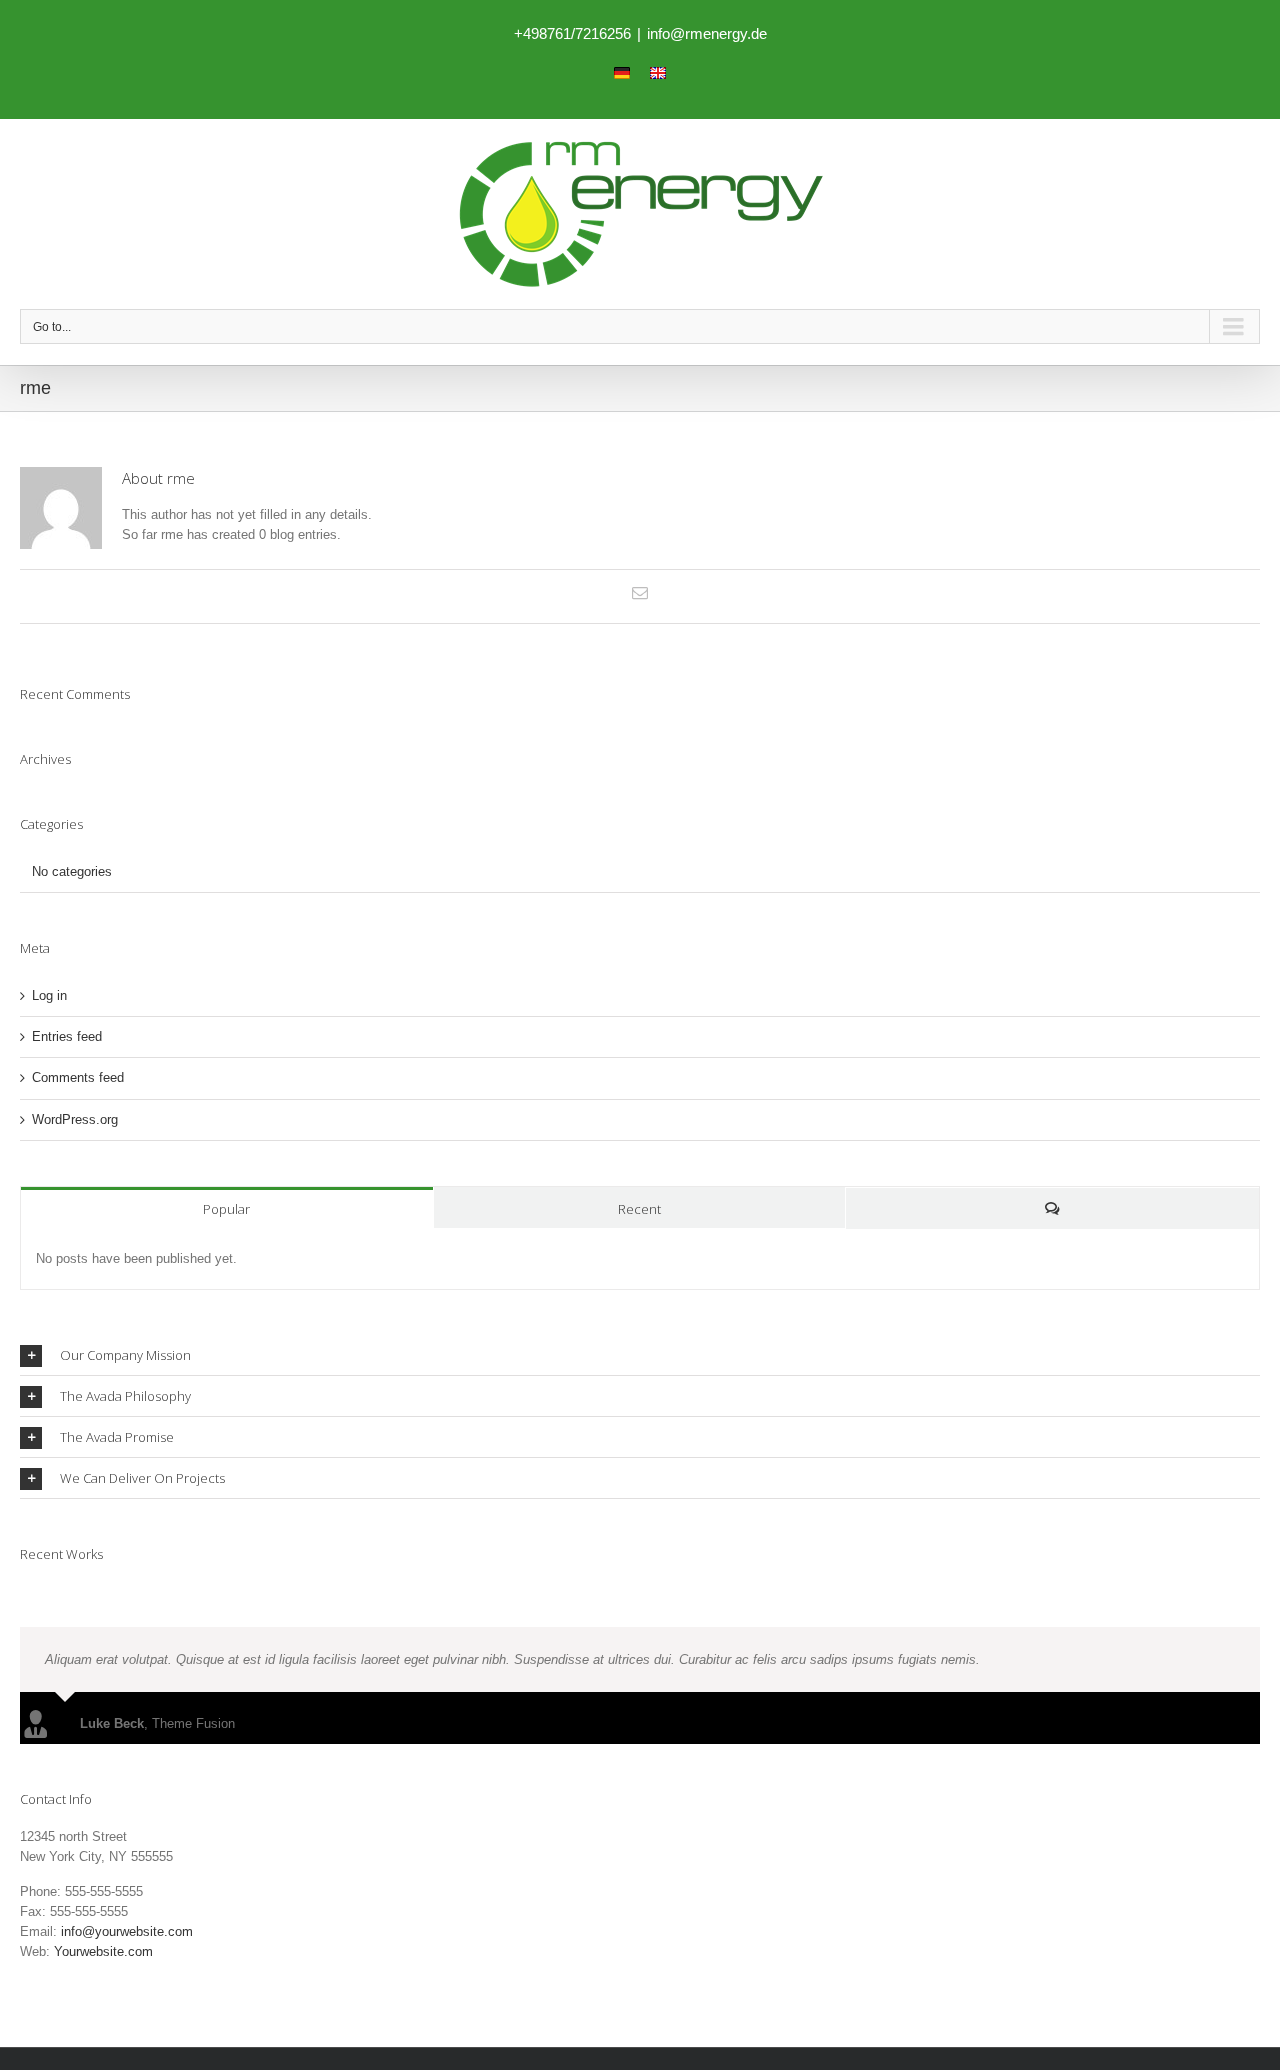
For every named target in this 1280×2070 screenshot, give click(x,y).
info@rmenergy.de (707, 33)
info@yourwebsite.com (127, 1931)
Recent (639, 1209)
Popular (226, 1209)
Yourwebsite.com (103, 1951)
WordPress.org (75, 1119)
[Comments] (1052, 1208)
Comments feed (78, 1077)
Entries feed (67, 1036)
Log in (49, 995)
